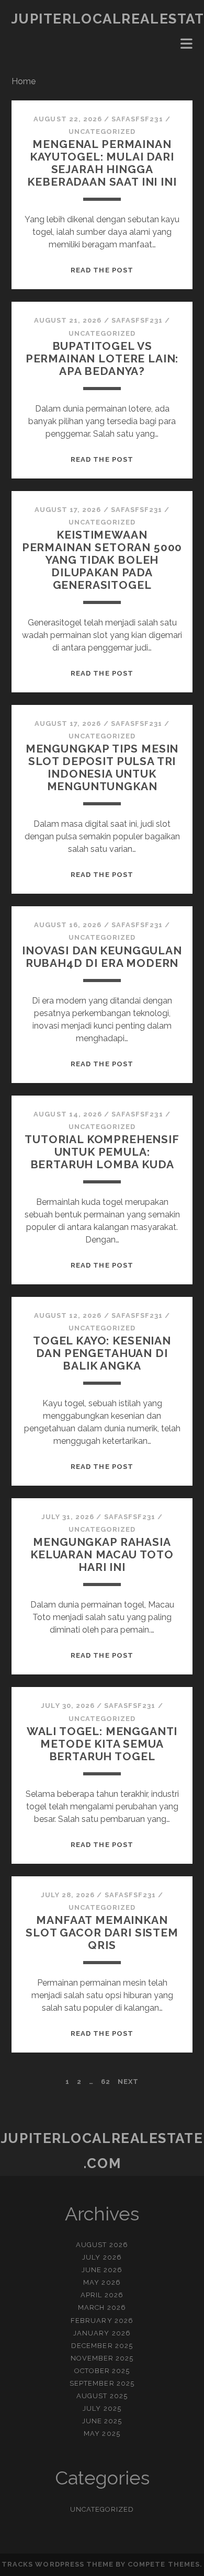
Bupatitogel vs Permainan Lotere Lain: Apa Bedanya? (102, 358)
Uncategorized (102, 132)
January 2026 (102, 2333)
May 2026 (102, 2282)
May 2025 (102, 2433)
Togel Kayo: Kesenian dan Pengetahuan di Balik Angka (102, 1353)
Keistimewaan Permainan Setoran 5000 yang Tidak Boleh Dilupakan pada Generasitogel (102, 560)
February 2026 (102, 2321)
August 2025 (102, 2396)
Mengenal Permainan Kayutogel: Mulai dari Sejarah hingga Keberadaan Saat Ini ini (102, 163)
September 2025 (102, 2383)
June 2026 (102, 2270)
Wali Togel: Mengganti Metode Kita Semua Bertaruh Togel (102, 1744)
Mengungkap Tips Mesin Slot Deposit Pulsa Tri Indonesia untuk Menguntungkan (102, 767)
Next (128, 2082)
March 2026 (102, 2307)
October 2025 (102, 2371)
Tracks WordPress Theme (58, 2564)
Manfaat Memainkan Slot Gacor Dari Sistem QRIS (102, 1933)
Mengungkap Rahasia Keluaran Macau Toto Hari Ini (102, 1554)
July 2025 (102, 2408)
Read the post (102, 270)
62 (106, 2082)
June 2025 (102, 2421)
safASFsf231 (137, 119)
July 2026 (102, 2257)
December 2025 (102, 2346)
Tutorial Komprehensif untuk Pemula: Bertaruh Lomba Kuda (102, 1152)
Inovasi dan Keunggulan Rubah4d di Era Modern (102, 957)
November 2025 (102, 2358)
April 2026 (102, 2295)
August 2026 (102, 2245)
